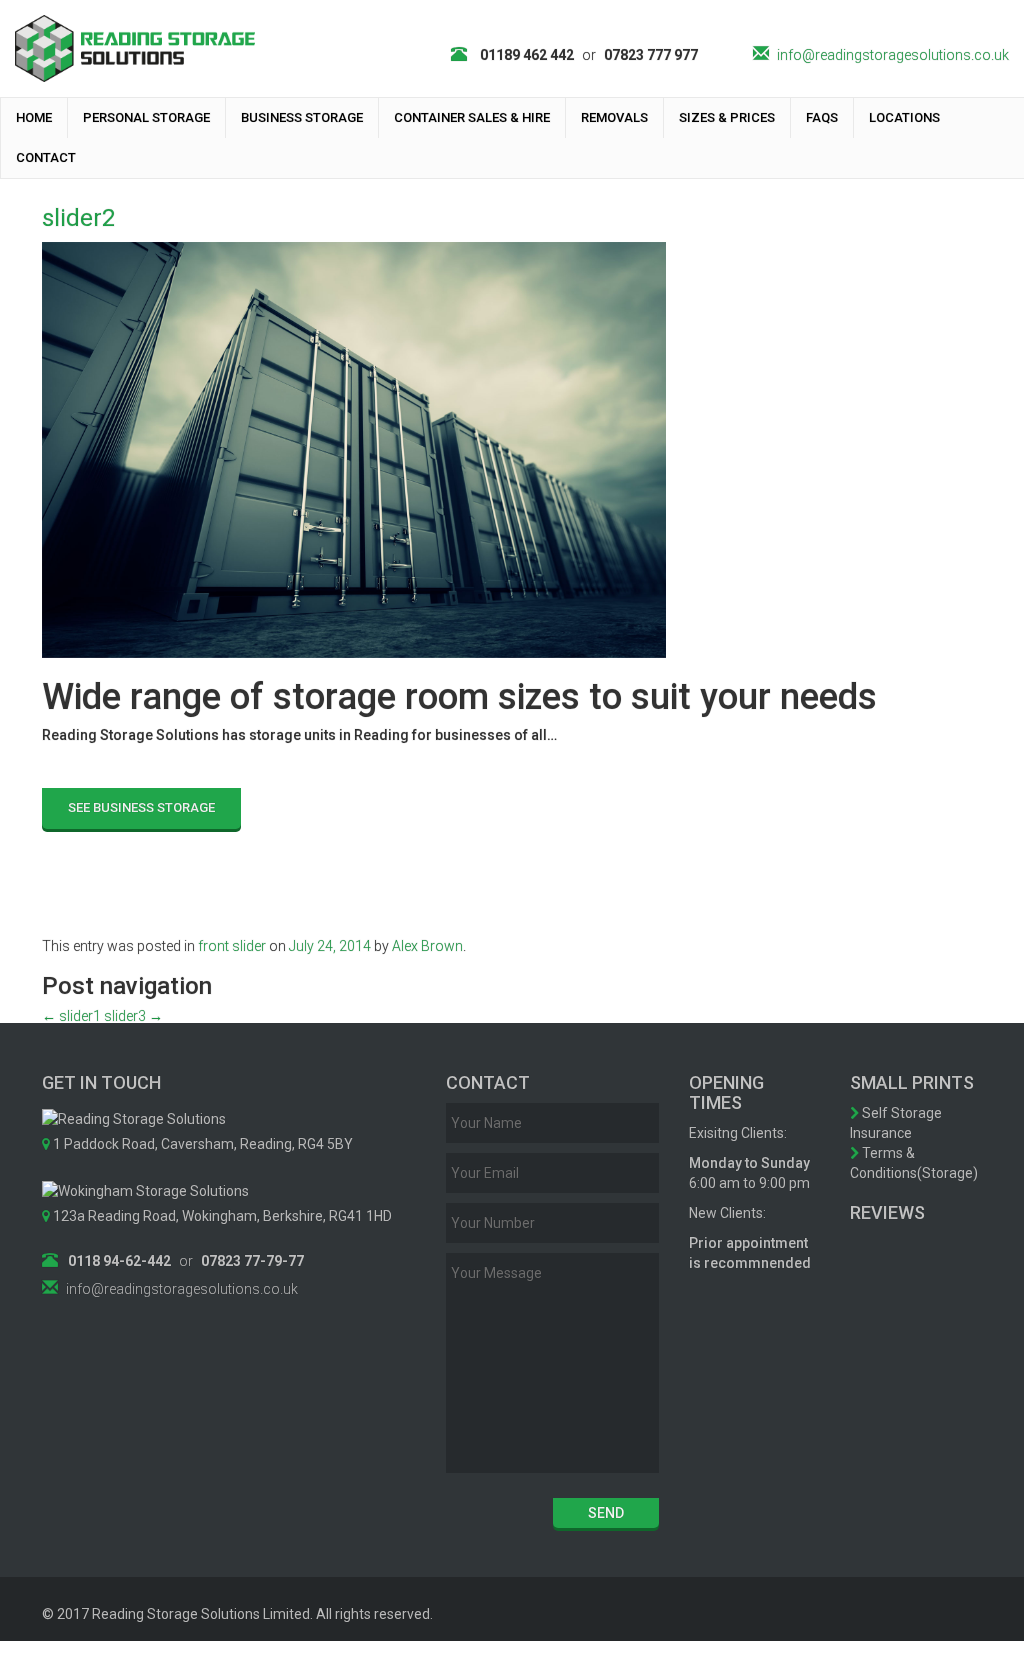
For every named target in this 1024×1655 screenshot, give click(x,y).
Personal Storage (146, 117)
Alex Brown (427, 946)
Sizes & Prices (727, 117)
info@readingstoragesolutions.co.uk (893, 55)
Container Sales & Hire (472, 117)
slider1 (71, 1016)
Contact (46, 157)
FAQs (822, 117)
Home (34, 117)
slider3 (133, 1016)
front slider (232, 946)
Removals (614, 117)
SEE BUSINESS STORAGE (141, 807)
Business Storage (302, 117)
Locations (904, 117)
